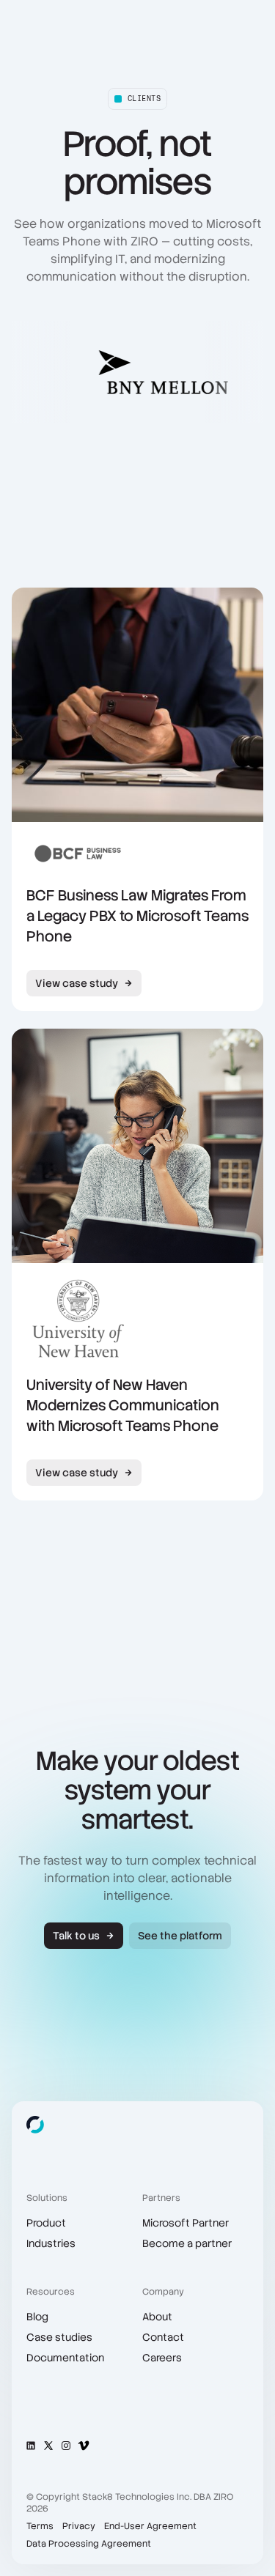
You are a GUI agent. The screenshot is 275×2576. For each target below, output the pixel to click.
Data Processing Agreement (89, 2544)
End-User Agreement (150, 2526)
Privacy (79, 2526)
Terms (40, 2526)
